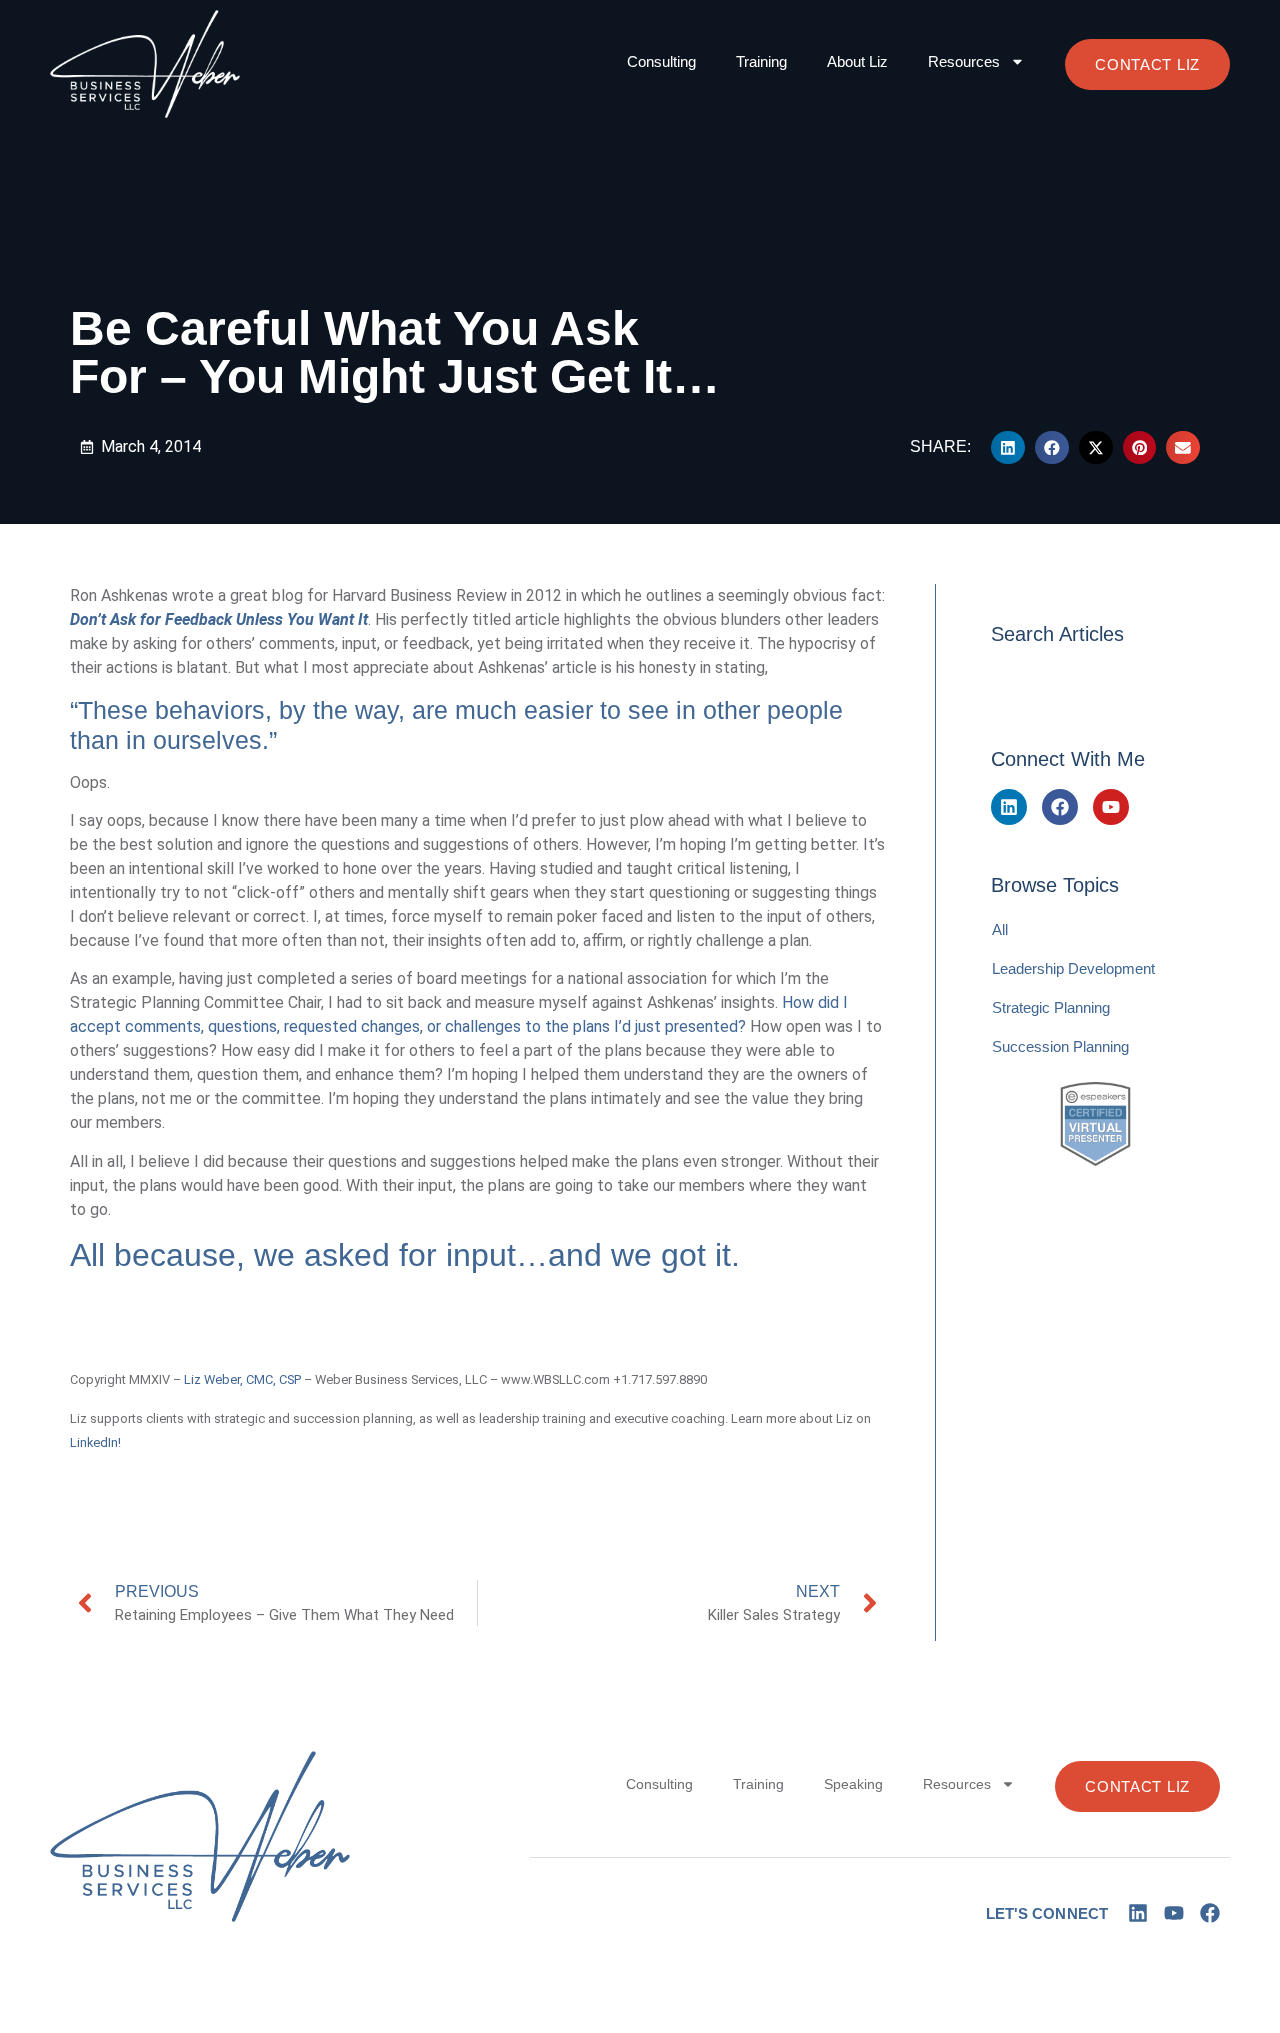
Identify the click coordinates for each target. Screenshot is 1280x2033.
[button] (1008, 448)
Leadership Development (1073, 968)
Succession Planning (1060, 1046)
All (1000, 929)
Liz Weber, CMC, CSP (242, 1379)
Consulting (661, 61)
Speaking (853, 1784)
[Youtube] (1111, 807)
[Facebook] (1060, 807)
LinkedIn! (95, 1442)
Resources (964, 61)
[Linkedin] (1009, 807)
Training (761, 61)
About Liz (857, 61)
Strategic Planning (1051, 1007)
